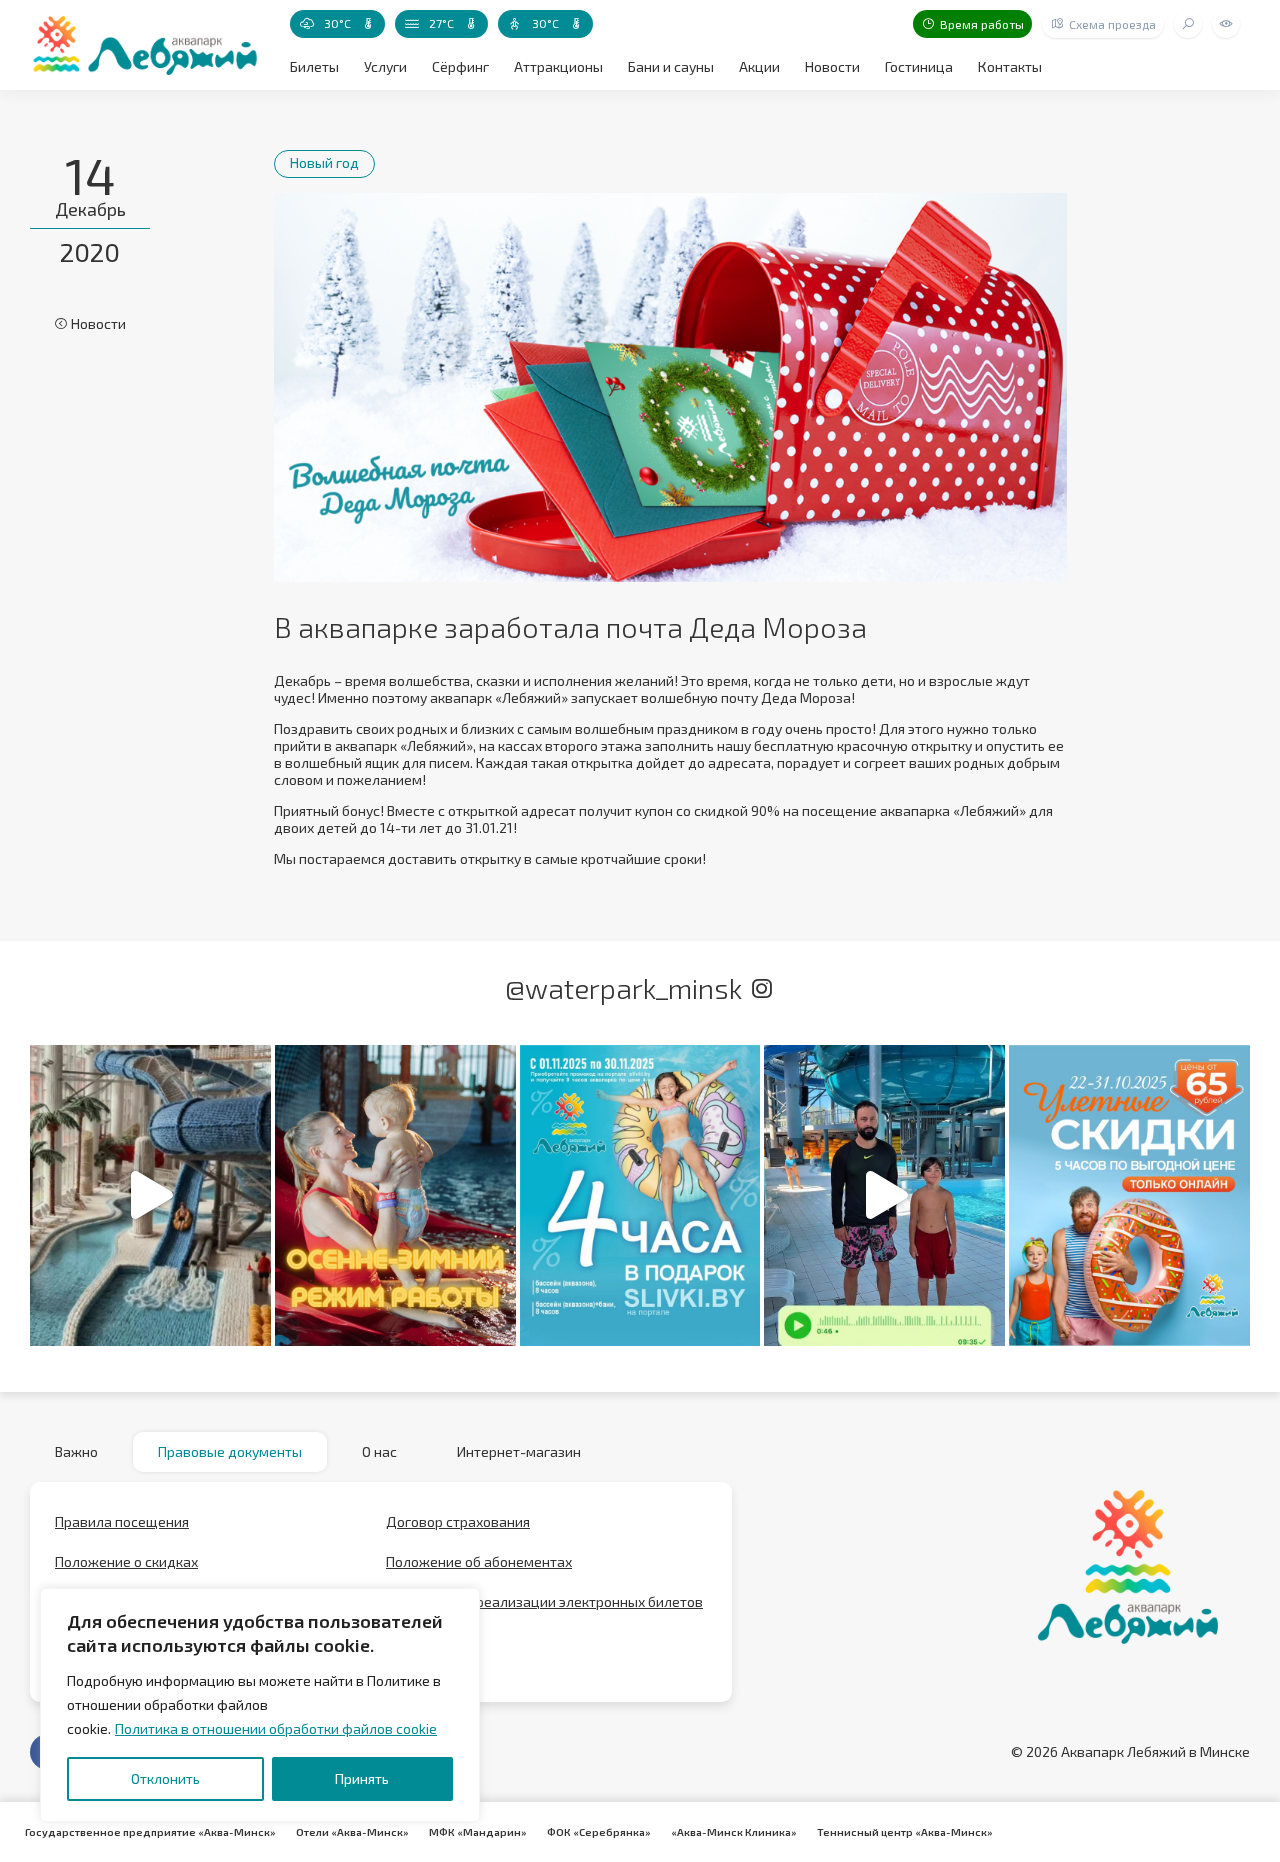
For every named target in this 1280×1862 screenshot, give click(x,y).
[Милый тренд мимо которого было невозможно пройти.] (150, 1195)
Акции (759, 66)
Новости (832, 66)
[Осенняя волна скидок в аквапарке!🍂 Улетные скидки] (1129, 1195)
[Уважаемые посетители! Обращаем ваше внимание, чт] (395, 1195)
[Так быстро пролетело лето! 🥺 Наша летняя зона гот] (884, 1195)
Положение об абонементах (479, 1561)
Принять (362, 1778)
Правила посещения (122, 1521)
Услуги (385, 66)
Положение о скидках (126, 1561)
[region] (260, 1705)
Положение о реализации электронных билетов (544, 1601)
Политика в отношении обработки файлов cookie (276, 1728)
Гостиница (919, 66)
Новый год (324, 162)
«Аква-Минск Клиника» (734, 1832)
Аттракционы (558, 66)
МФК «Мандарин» (478, 1832)
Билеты (314, 66)
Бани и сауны (671, 66)
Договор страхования (458, 1521)
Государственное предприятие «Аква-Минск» (150, 1832)
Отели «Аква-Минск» (352, 1832)
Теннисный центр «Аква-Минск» (905, 1832)
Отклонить (165, 1778)
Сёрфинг (460, 66)
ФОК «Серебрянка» (599, 1832)
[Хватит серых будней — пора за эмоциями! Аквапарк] (640, 1195)
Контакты (1010, 66)
